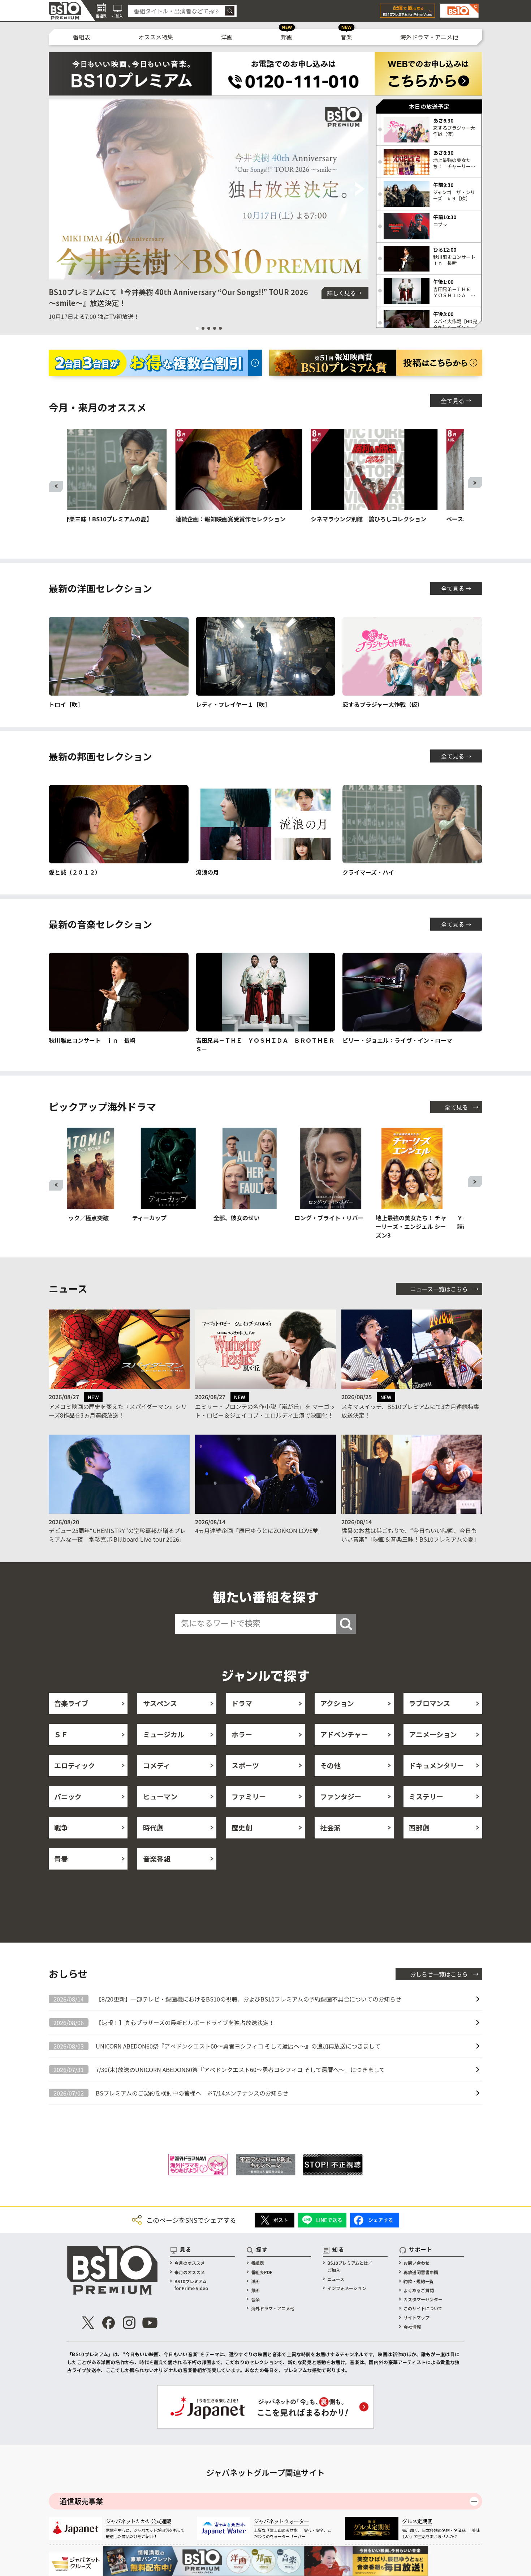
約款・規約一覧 (419, 2281)
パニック (68, 1796)
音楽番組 (157, 1859)
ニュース (336, 2279)
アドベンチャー (344, 1734)
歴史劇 (242, 1827)
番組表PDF (262, 2272)
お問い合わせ (416, 2263)
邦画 (287, 37)
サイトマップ (416, 2317)
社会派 (330, 1827)
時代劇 (153, 1827)
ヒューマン (160, 1796)
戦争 (61, 1827)
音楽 (346, 37)
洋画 (227, 37)
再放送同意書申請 (421, 2272)
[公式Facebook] (109, 2323)
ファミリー (249, 1796)
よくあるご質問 (419, 2290)
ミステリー (426, 1796)
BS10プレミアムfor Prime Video (191, 2285)
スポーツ (245, 1765)
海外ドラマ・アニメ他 (429, 37)
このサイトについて (423, 2308)
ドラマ (242, 1703)
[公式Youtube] (150, 2323)
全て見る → (456, 401)
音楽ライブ (71, 1703)
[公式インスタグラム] (129, 2323)
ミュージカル (164, 1734)
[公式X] (88, 2323)
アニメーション (433, 1734)
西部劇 (419, 1827)
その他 (330, 1765)
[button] (57, 189)
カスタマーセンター (423, 2299)
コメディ (157, 1765)
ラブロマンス (429, 1703)
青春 (61, 1859)
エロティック (75, 1765)
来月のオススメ (190, 2272)
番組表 (82, 37)
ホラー (242, 1734)
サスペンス (160, 1703)
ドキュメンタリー (436, 1765)
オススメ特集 (156, 37)
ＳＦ (61, 1734)
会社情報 (412, 2327)
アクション (337, 1703)
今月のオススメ (190, 2263)
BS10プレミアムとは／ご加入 (350, 2266)
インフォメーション (347, 2288)
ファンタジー (341, 1796)
